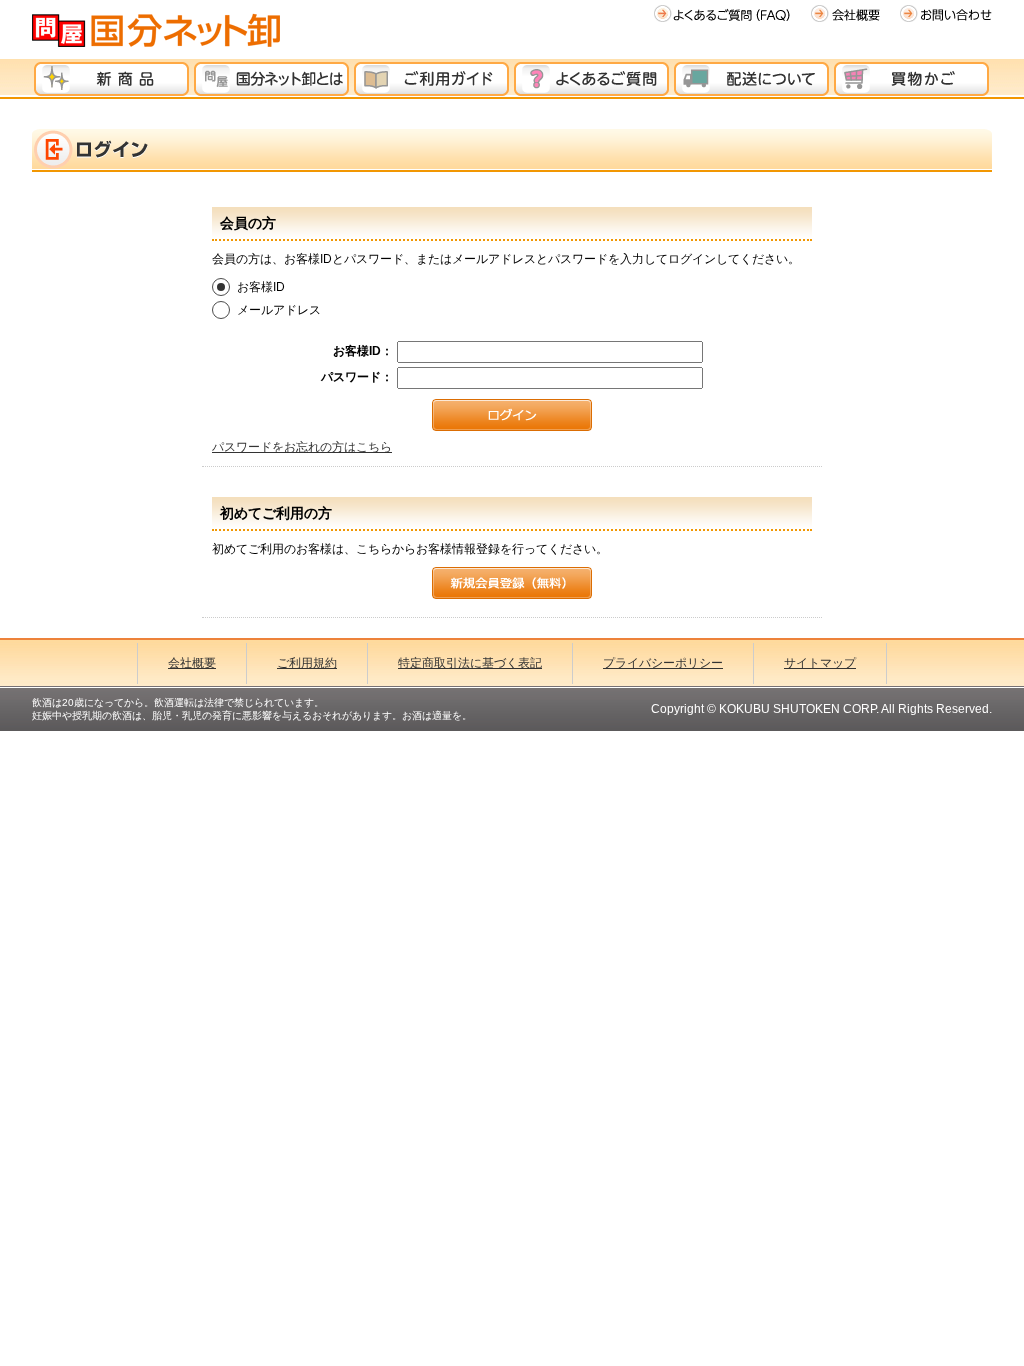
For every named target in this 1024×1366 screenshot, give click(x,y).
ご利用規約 (307, 663)
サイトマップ (820, 663)
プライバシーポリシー (663, 663)
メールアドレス (279, 310)
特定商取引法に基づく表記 (470, 663)
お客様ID (261, 287)
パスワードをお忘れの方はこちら (302, 447)
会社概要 (192, 663)
